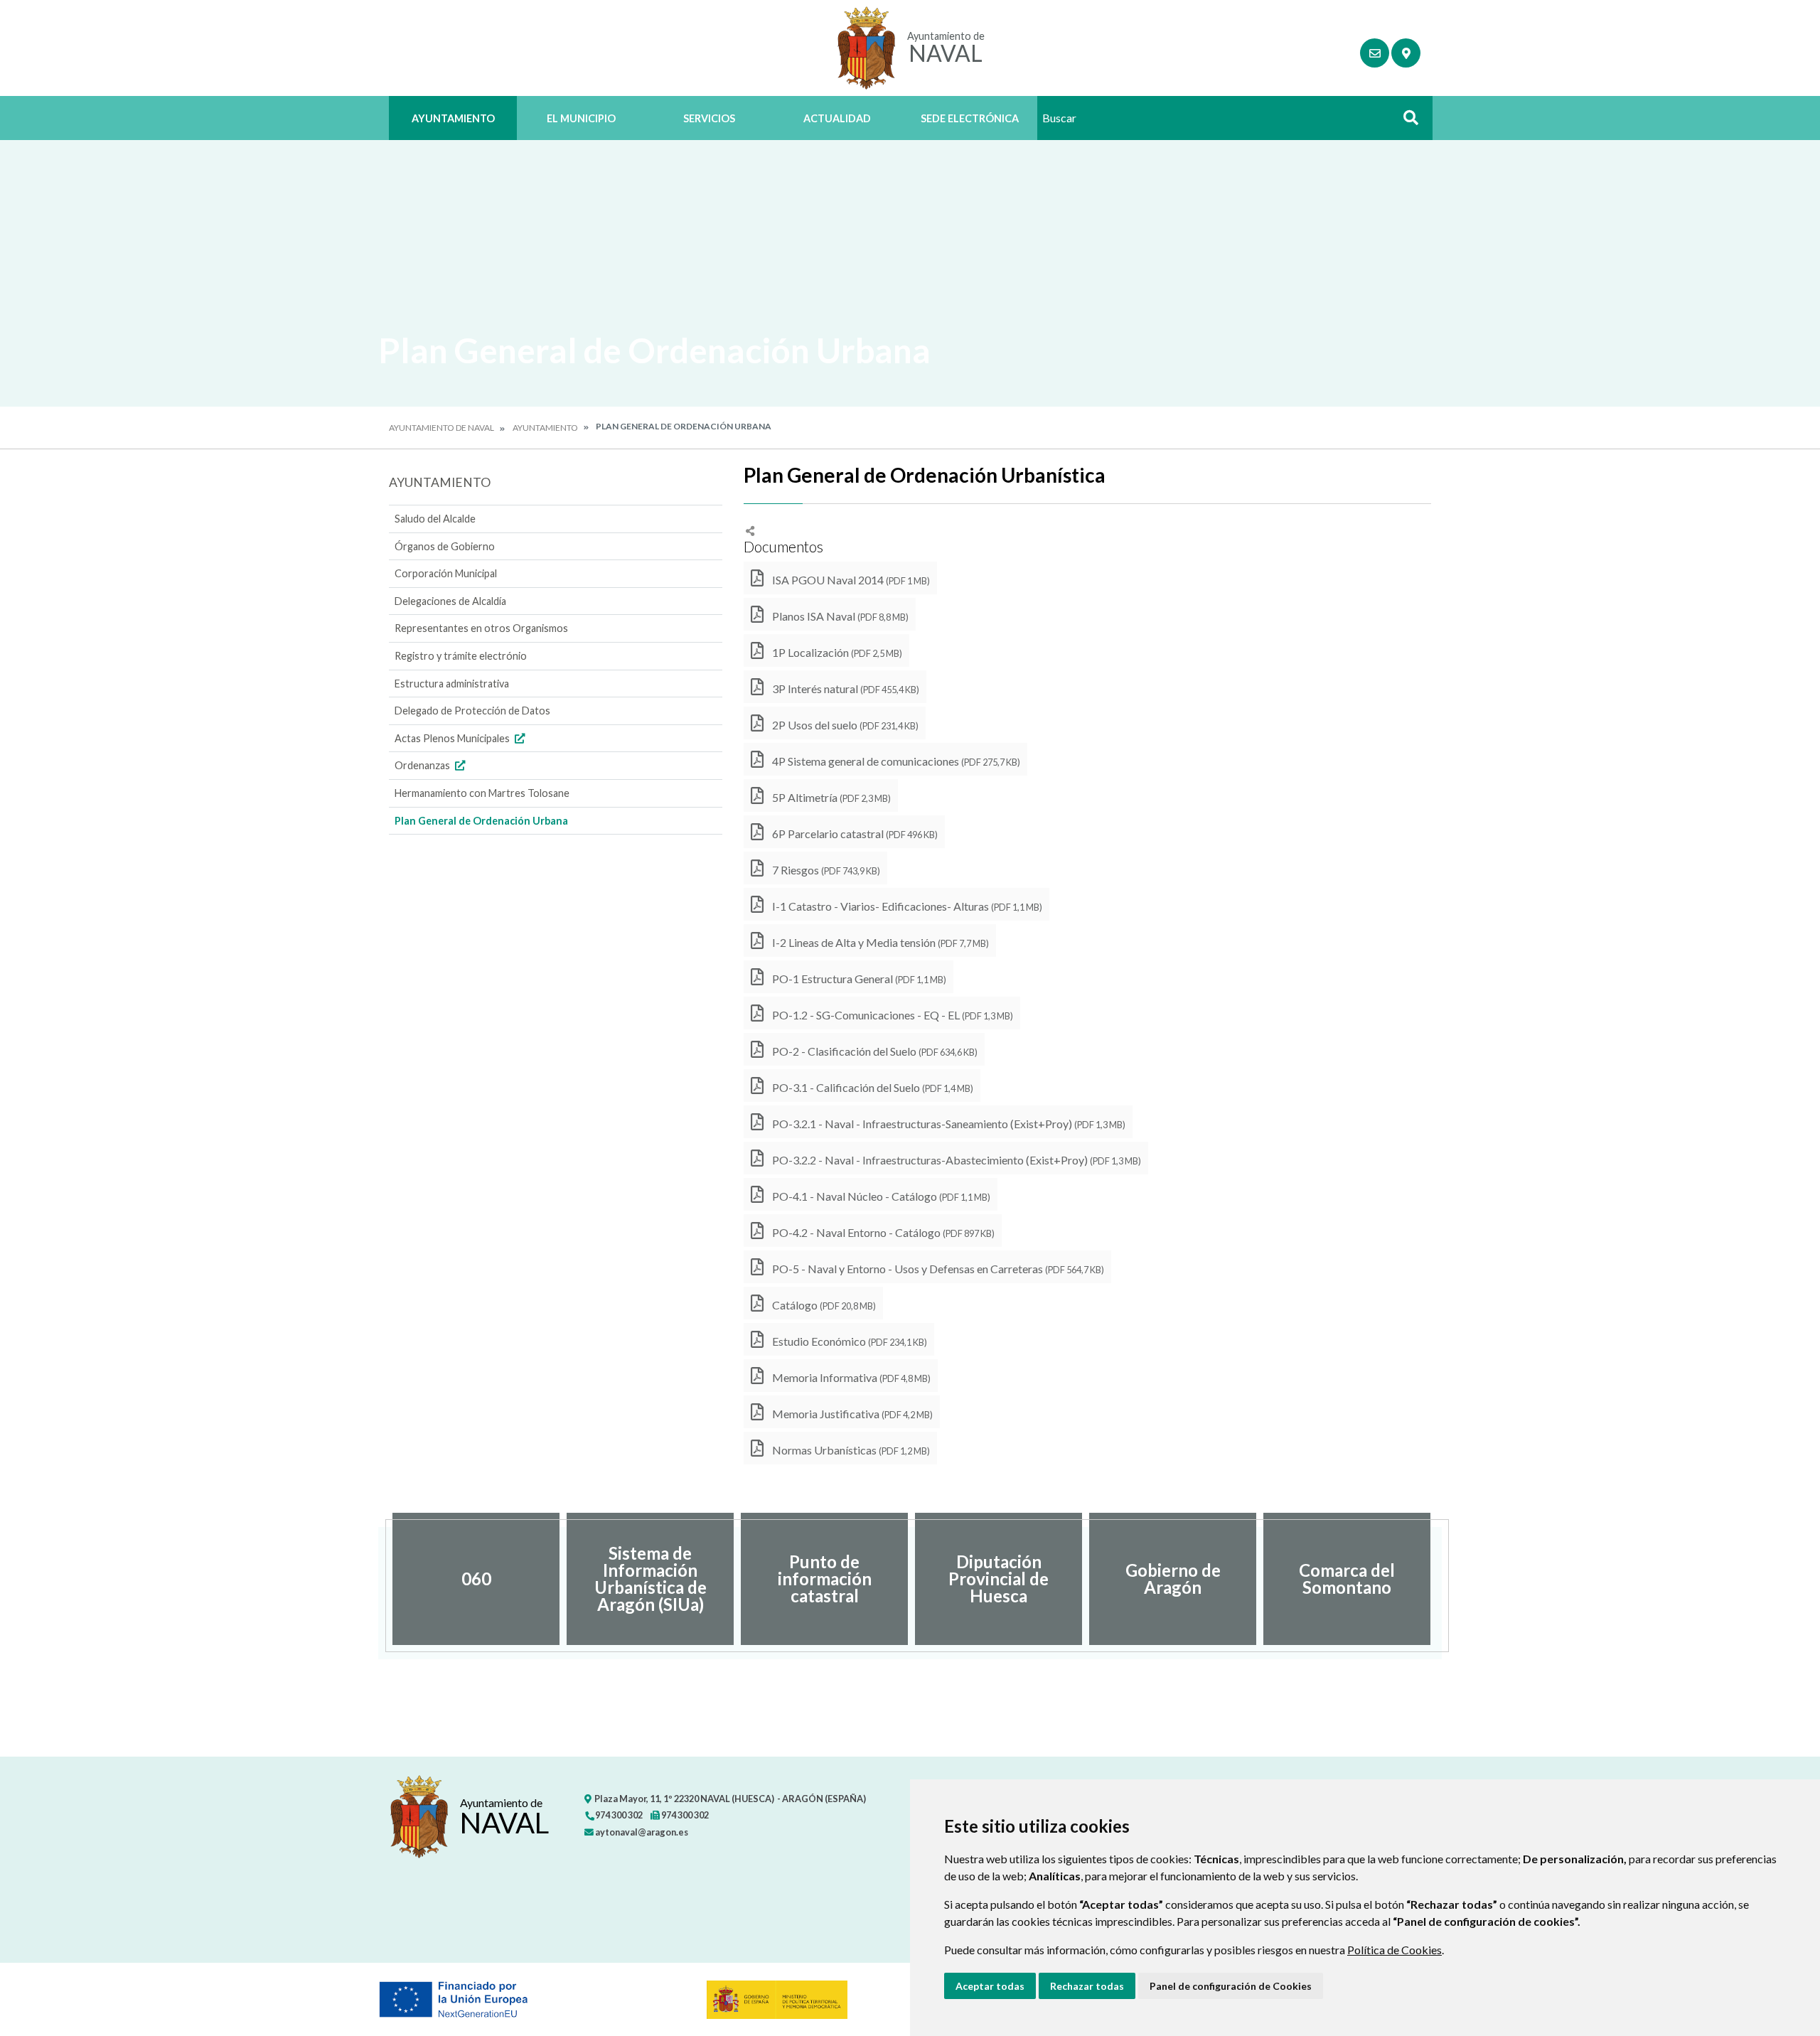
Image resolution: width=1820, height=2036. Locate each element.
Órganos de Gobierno (445, 546)
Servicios (709, 118)
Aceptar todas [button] (990, 1986)
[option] (476, 1579)
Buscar (1406, 122)
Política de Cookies (1395, 1950)
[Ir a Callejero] (1406, 53)
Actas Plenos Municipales (453, 738)
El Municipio (581, 118)
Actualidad (837, 118)
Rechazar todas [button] (1087, 1986)
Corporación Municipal (446, 573)
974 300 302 (618, 1815)
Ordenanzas (423, 765)
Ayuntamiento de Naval (441, 428)
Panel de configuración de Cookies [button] (1231, 1986)
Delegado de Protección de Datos (472, 711)
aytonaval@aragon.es (641, 1832)
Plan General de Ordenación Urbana (481, 821)
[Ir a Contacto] (1375, 53)
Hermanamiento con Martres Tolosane (482, 793)
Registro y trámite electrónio (461, 656)
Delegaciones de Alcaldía (450, 601)
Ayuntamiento (453, 118)
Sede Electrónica (970, 118)
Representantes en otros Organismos (481, 628)
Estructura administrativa (452, 684)
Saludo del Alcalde (435, 519)
